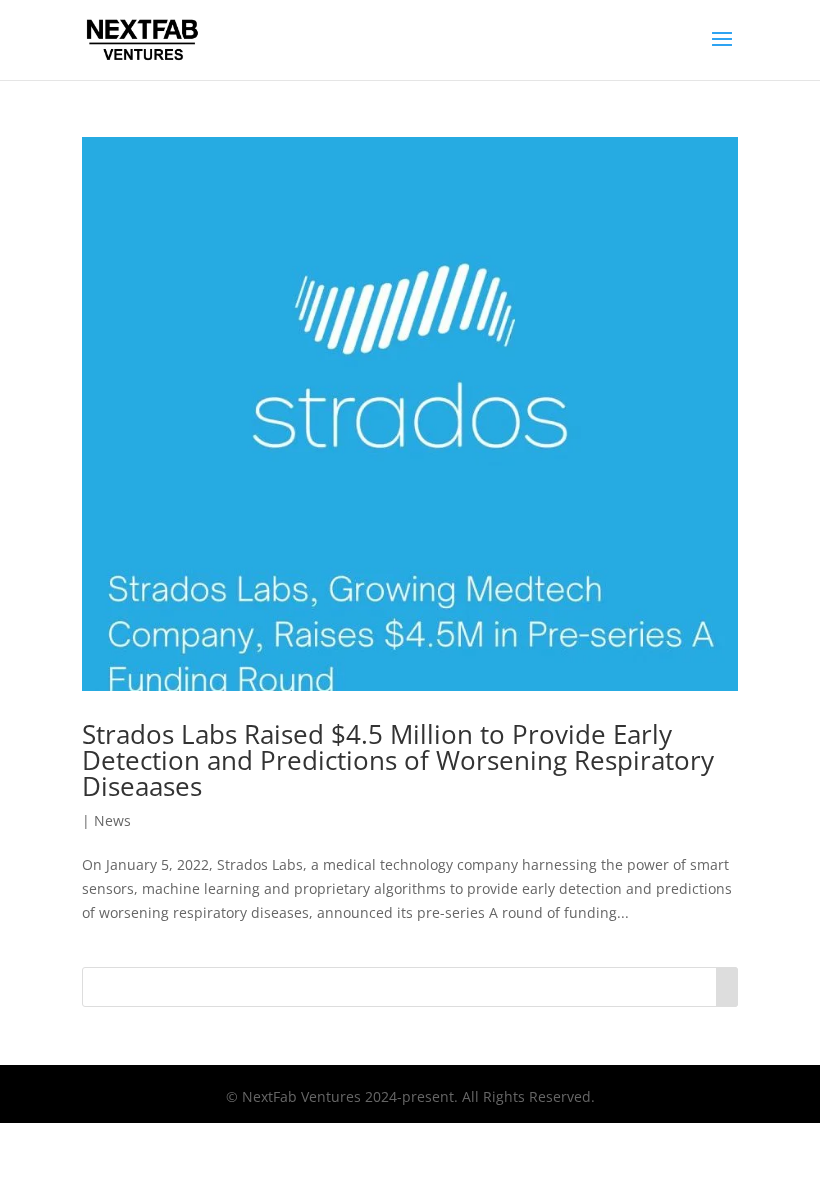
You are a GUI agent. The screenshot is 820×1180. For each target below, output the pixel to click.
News (112, 820)
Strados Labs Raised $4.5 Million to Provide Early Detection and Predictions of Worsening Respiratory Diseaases (398, 760)
